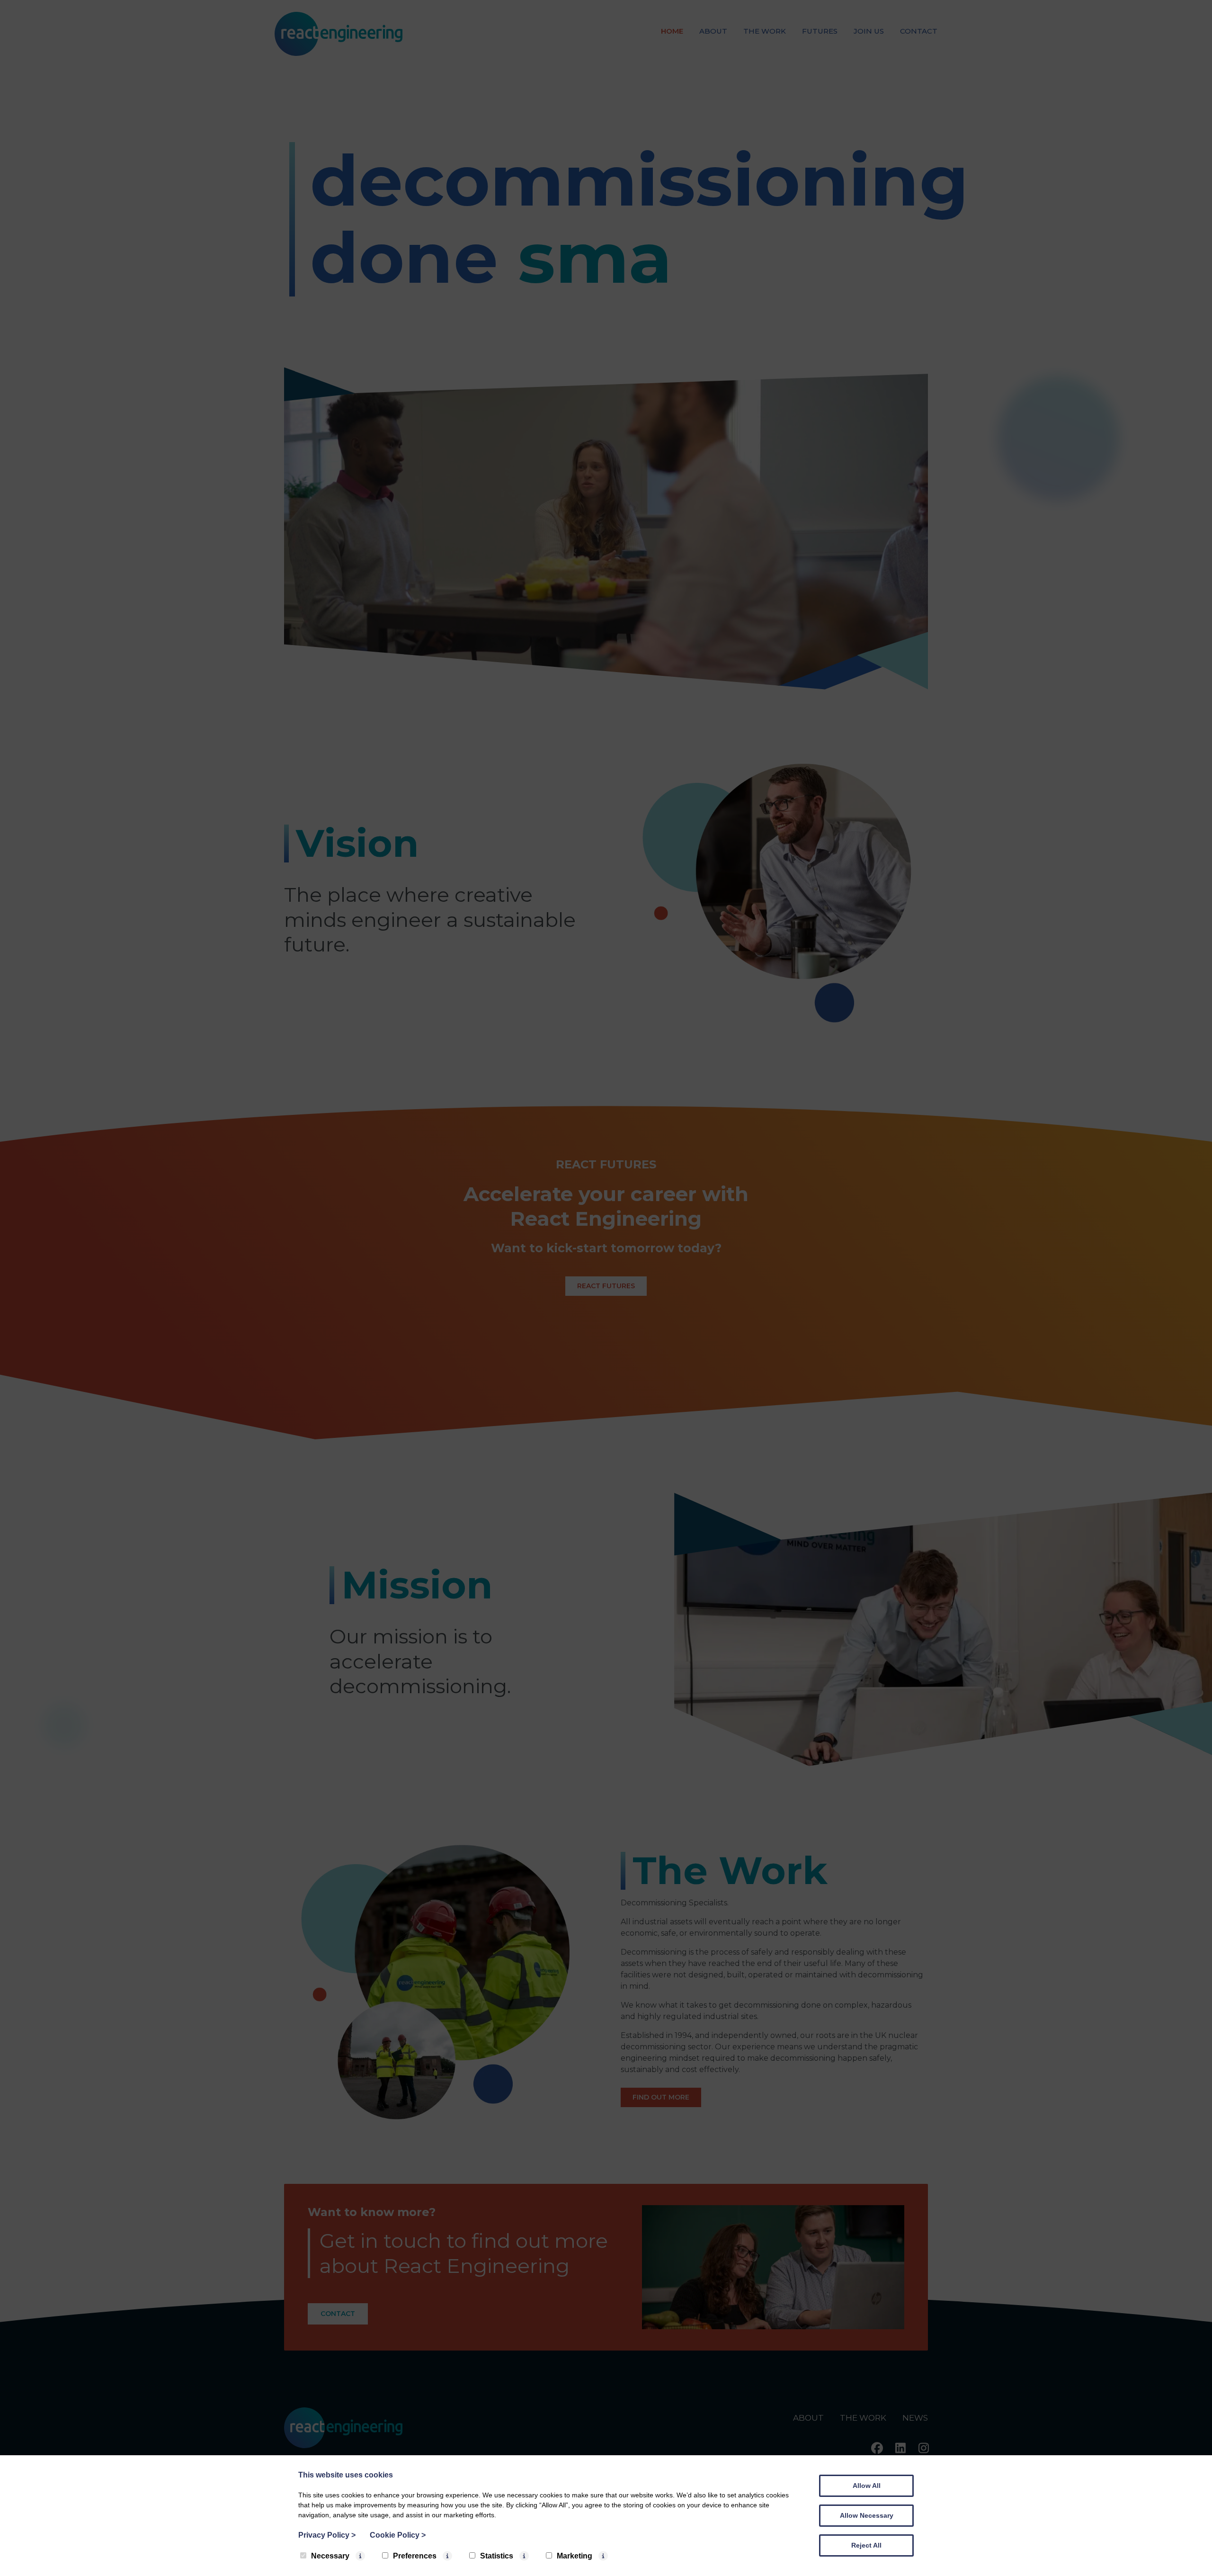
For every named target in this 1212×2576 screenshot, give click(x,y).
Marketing (575, 2556)
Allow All (867, 2486)
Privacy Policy (327, 2535)
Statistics (497, 2556)
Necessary (330, 2556)
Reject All (866, 2545)
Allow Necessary (867, 2515)
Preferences (415, 2556)
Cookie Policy (398, 2535)
